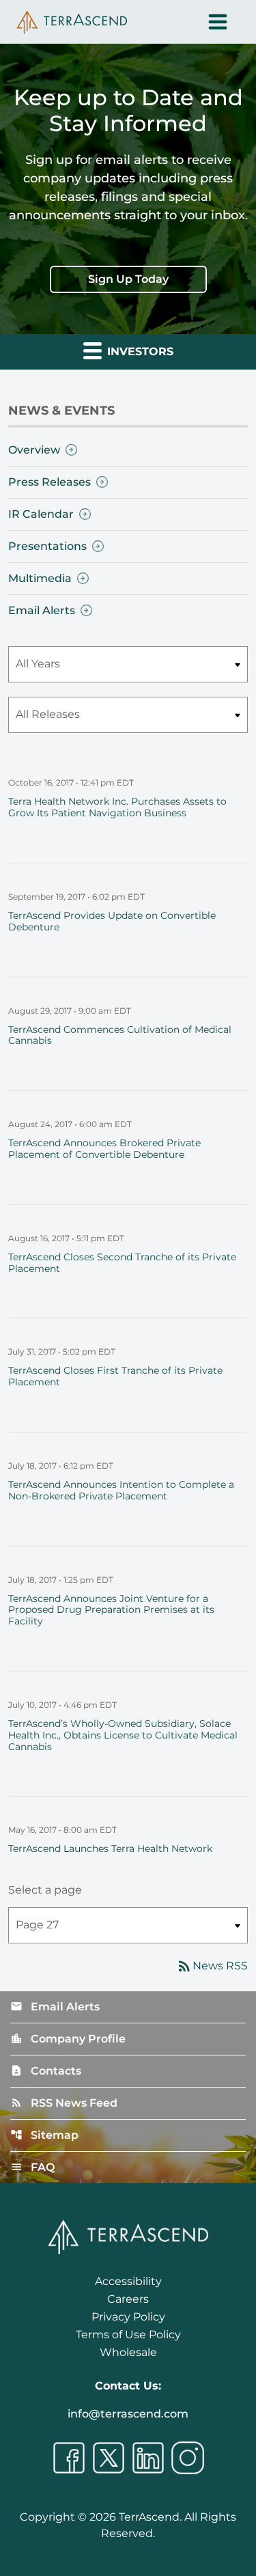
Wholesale (128, 2352)
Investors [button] (139, 351)
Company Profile (68, 2039)
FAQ (32, 2167)
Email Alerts (42, 610)
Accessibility (128, 2281)
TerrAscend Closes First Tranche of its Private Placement (115, 1376)
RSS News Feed (64, 2103)
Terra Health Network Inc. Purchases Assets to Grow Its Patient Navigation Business (117, 807)
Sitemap (44, 2135)
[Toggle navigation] (218, 22)
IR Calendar (41, 514)
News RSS (212, 1966)
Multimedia (40, 578)
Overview (34, 450)
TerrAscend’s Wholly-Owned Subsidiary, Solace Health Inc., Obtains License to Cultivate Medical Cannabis (123, 1735)
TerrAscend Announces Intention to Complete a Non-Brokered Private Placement (121, 1490)
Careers (128, 2299)
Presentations (47, 546)
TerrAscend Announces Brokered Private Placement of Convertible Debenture (104, 1149)
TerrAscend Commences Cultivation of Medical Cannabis (120, 1035)
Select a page (45, 1890)
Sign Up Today (128, 279)
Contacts (46, 2071)
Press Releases (49, 482)
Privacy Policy (128, 2317)
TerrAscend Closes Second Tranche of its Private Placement (122, 1263)
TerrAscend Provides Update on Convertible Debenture (112, 921)
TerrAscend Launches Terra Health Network (110, 1848)
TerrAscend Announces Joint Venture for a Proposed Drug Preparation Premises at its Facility (111, 1610)
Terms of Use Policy (128, 2335)
